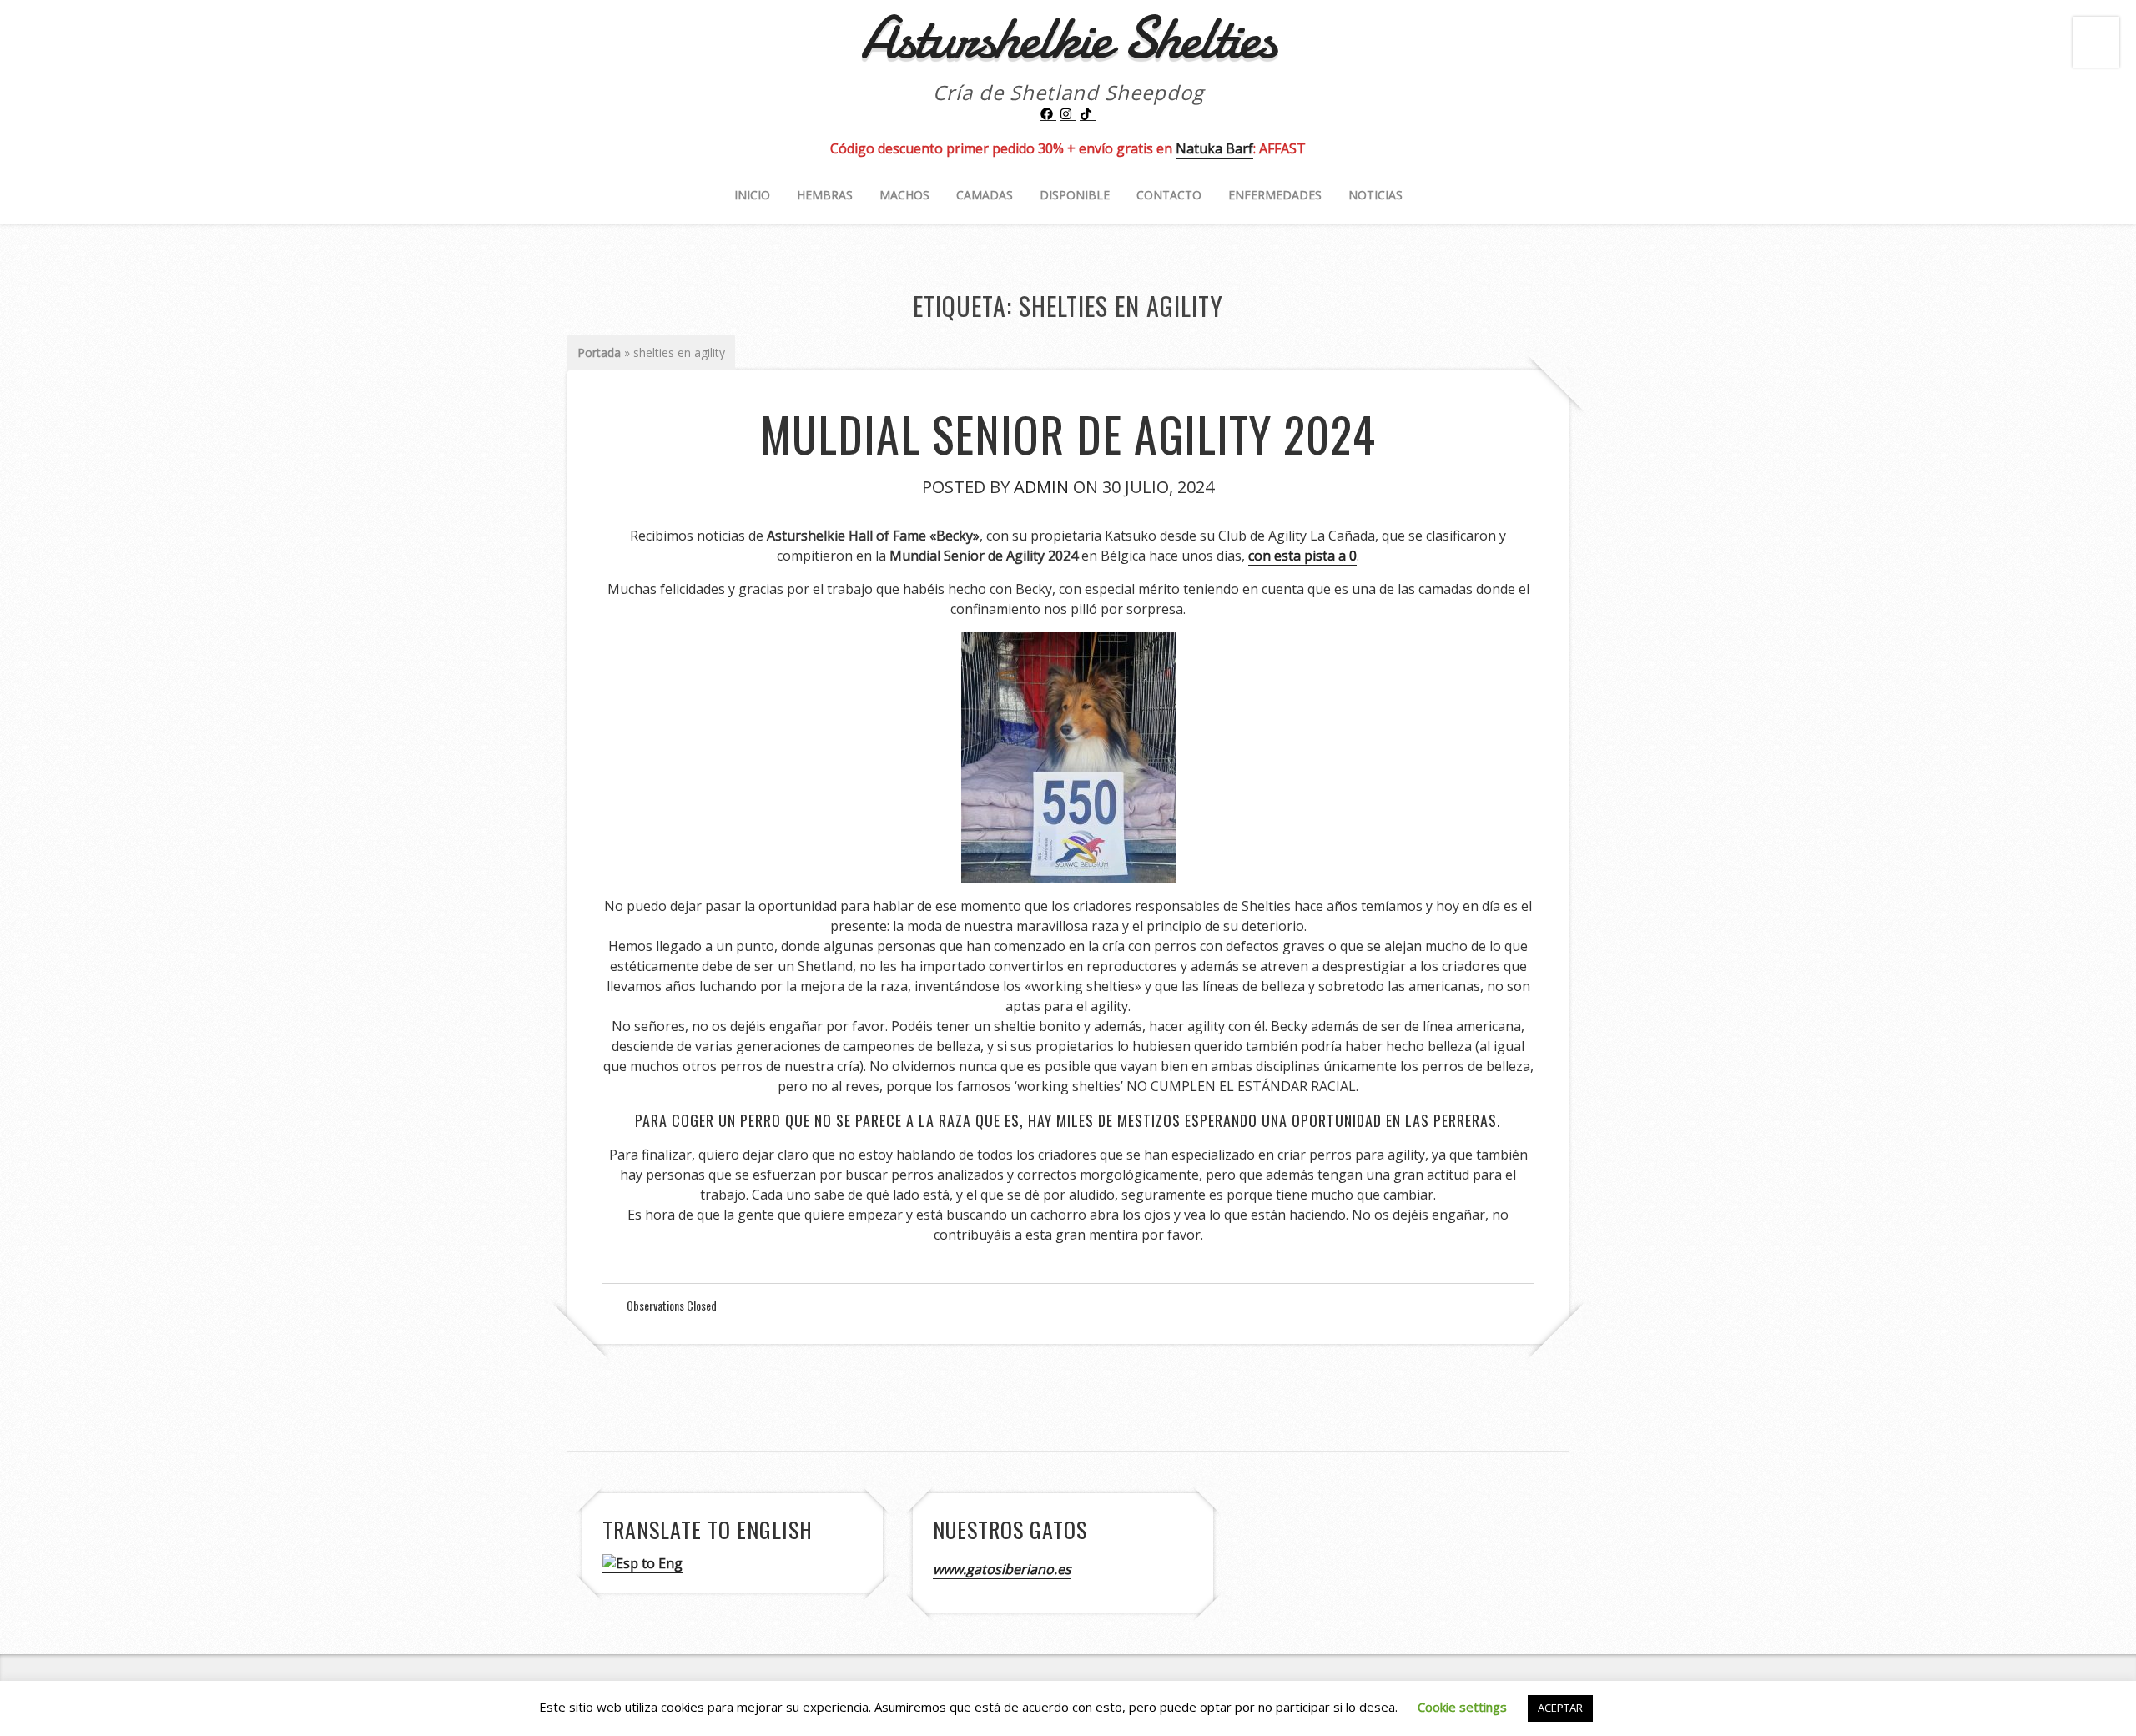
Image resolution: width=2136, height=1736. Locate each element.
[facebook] (1049, 114)
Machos (904, 195)
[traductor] (642, 1564)
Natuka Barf (1214, 148)
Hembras (825, 195)
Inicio (752, 195)
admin (1041, 487)
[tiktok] (1088, 114)
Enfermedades (1275, 195)
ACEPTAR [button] (1560, 1708)
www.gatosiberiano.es (1002, 1569)
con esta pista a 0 (1302, 556)
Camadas (985, 195)
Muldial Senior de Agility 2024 (1068, 433)
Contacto (1169, 195)
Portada (599, 352)
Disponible (1075, 195)
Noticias (1375, 195)
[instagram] (1068, 114)
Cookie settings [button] (1462, 1707)
